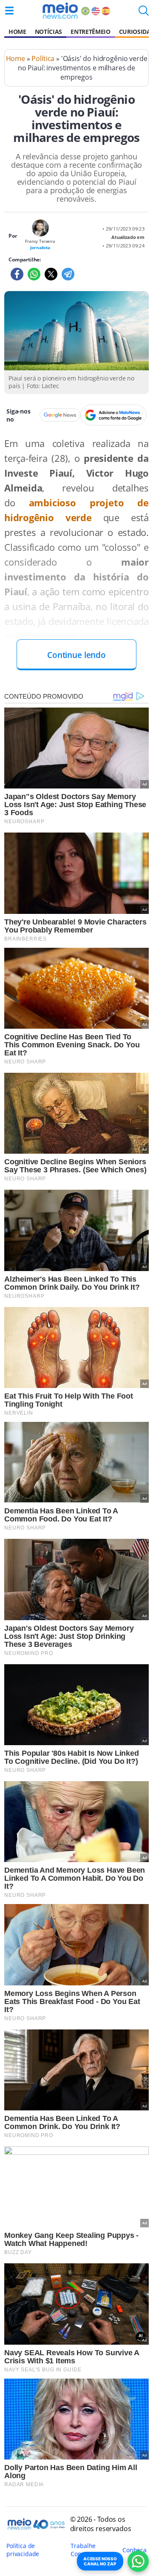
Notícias (48, 32)
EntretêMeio (90, 32)
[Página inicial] (60, 11)
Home (17, 32)
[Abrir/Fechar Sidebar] (9, 11)
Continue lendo (76, 655)
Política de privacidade (23, 2550)
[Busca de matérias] (144, 13)
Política (43, 58)
